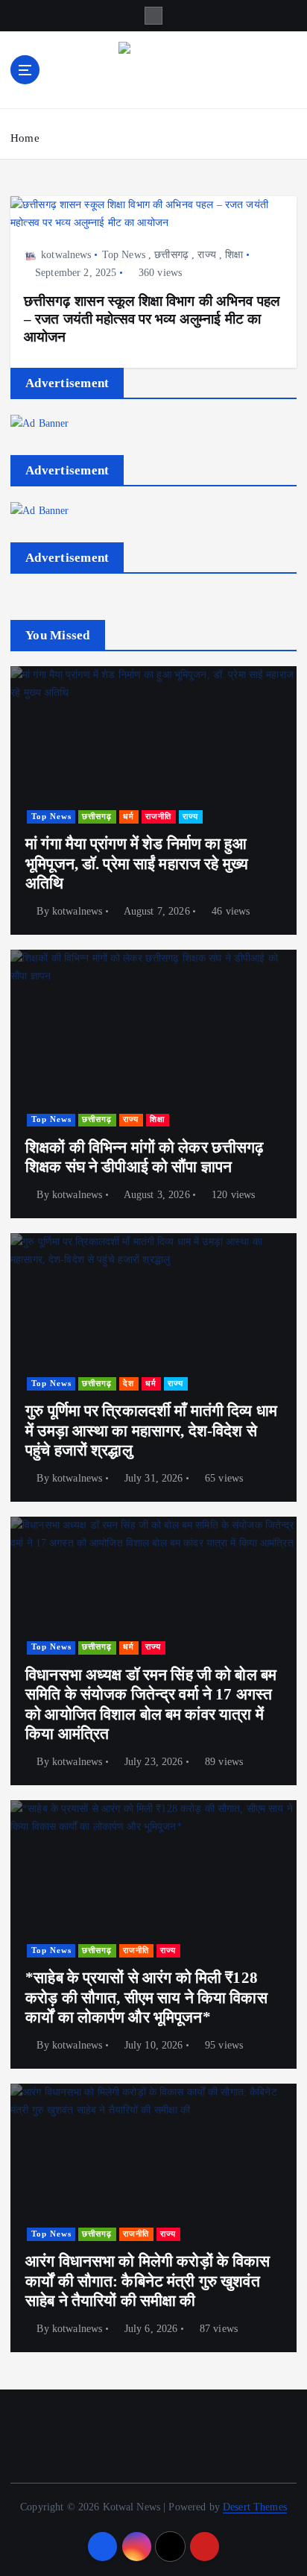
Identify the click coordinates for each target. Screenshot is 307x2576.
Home (25, 138)
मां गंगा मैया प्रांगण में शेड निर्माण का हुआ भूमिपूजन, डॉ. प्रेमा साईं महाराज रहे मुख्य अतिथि (137, 864)
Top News (124, 255)
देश (129, 1383)
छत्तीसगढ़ (171, 255)
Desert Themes (255, 2507)
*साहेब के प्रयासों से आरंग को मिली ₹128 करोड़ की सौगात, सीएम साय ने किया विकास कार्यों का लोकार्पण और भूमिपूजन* (146, 1997)
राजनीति (158, 817)
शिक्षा (234, 255)
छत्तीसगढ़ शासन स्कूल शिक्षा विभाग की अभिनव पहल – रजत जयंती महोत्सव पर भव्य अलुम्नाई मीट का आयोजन (152, 319)
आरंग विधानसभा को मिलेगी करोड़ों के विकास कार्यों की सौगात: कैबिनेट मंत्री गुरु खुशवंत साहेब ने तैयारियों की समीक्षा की (148, 2281)
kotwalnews (66, 255)
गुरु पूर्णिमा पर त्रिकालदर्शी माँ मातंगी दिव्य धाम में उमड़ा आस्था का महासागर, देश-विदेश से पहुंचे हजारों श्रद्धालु (151, 1430)
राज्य (206, 255)
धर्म (129, 817)
